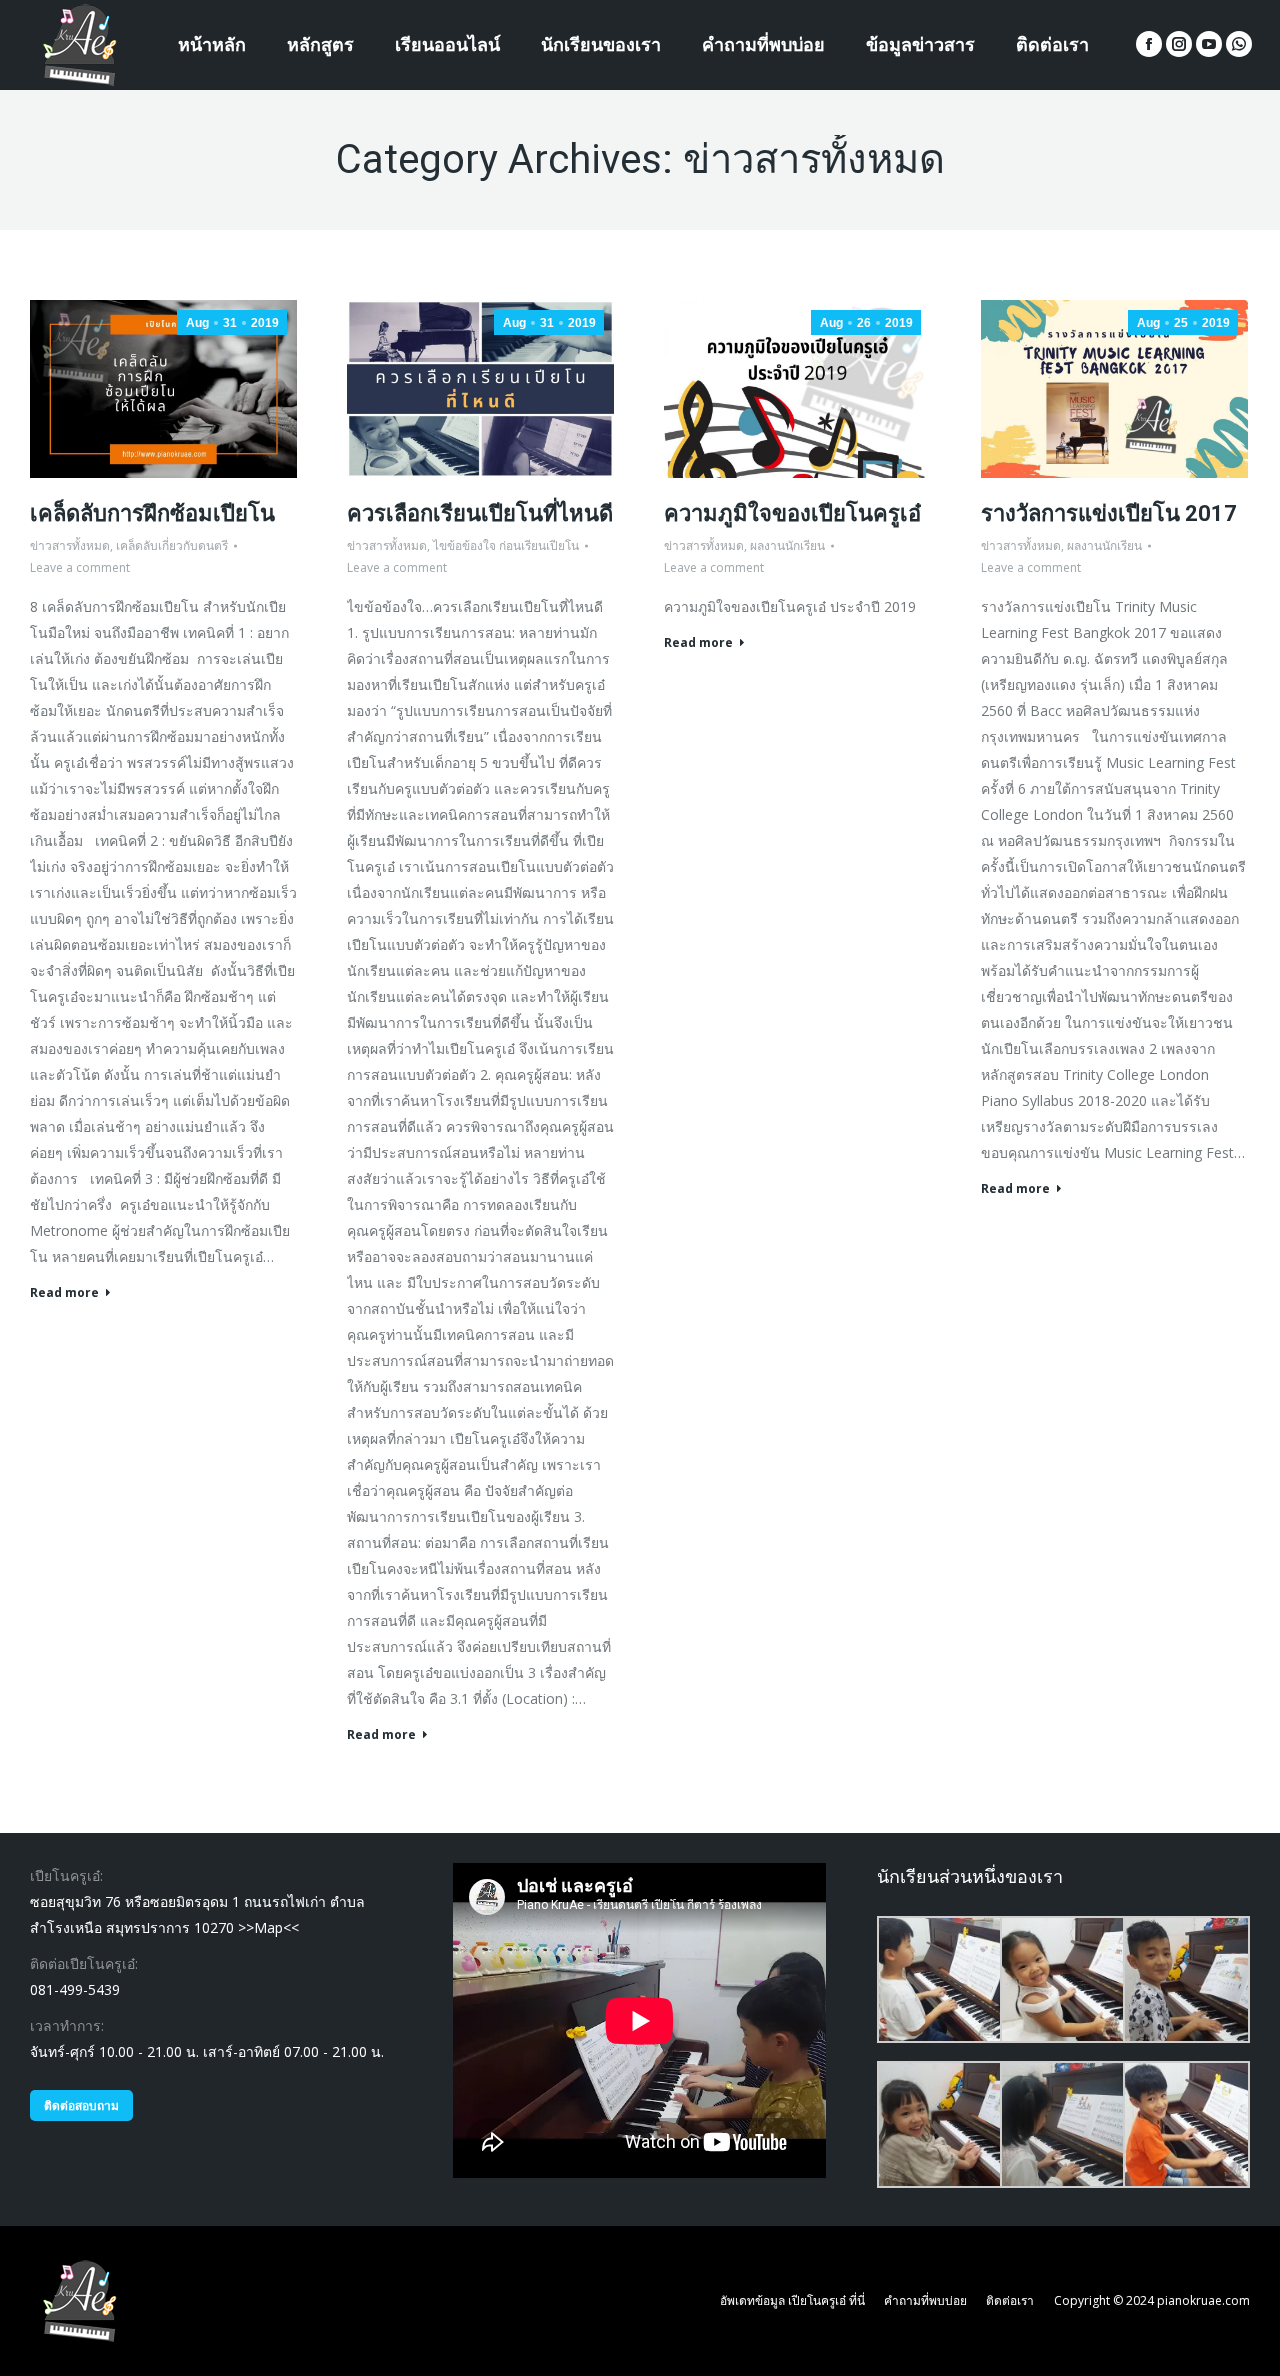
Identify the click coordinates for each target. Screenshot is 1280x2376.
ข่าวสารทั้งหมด (70, 545)
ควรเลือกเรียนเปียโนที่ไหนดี (480, 513)
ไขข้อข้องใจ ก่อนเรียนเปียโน (506, 545)
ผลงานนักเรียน (787, 545)
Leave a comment (80, 567)
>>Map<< (268, 1927)
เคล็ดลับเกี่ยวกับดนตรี (172, 545)
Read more (64, 1293)
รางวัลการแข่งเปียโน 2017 (1109, 513)
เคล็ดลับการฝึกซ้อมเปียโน (152, 513)
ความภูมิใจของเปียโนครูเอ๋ (792, 513)
